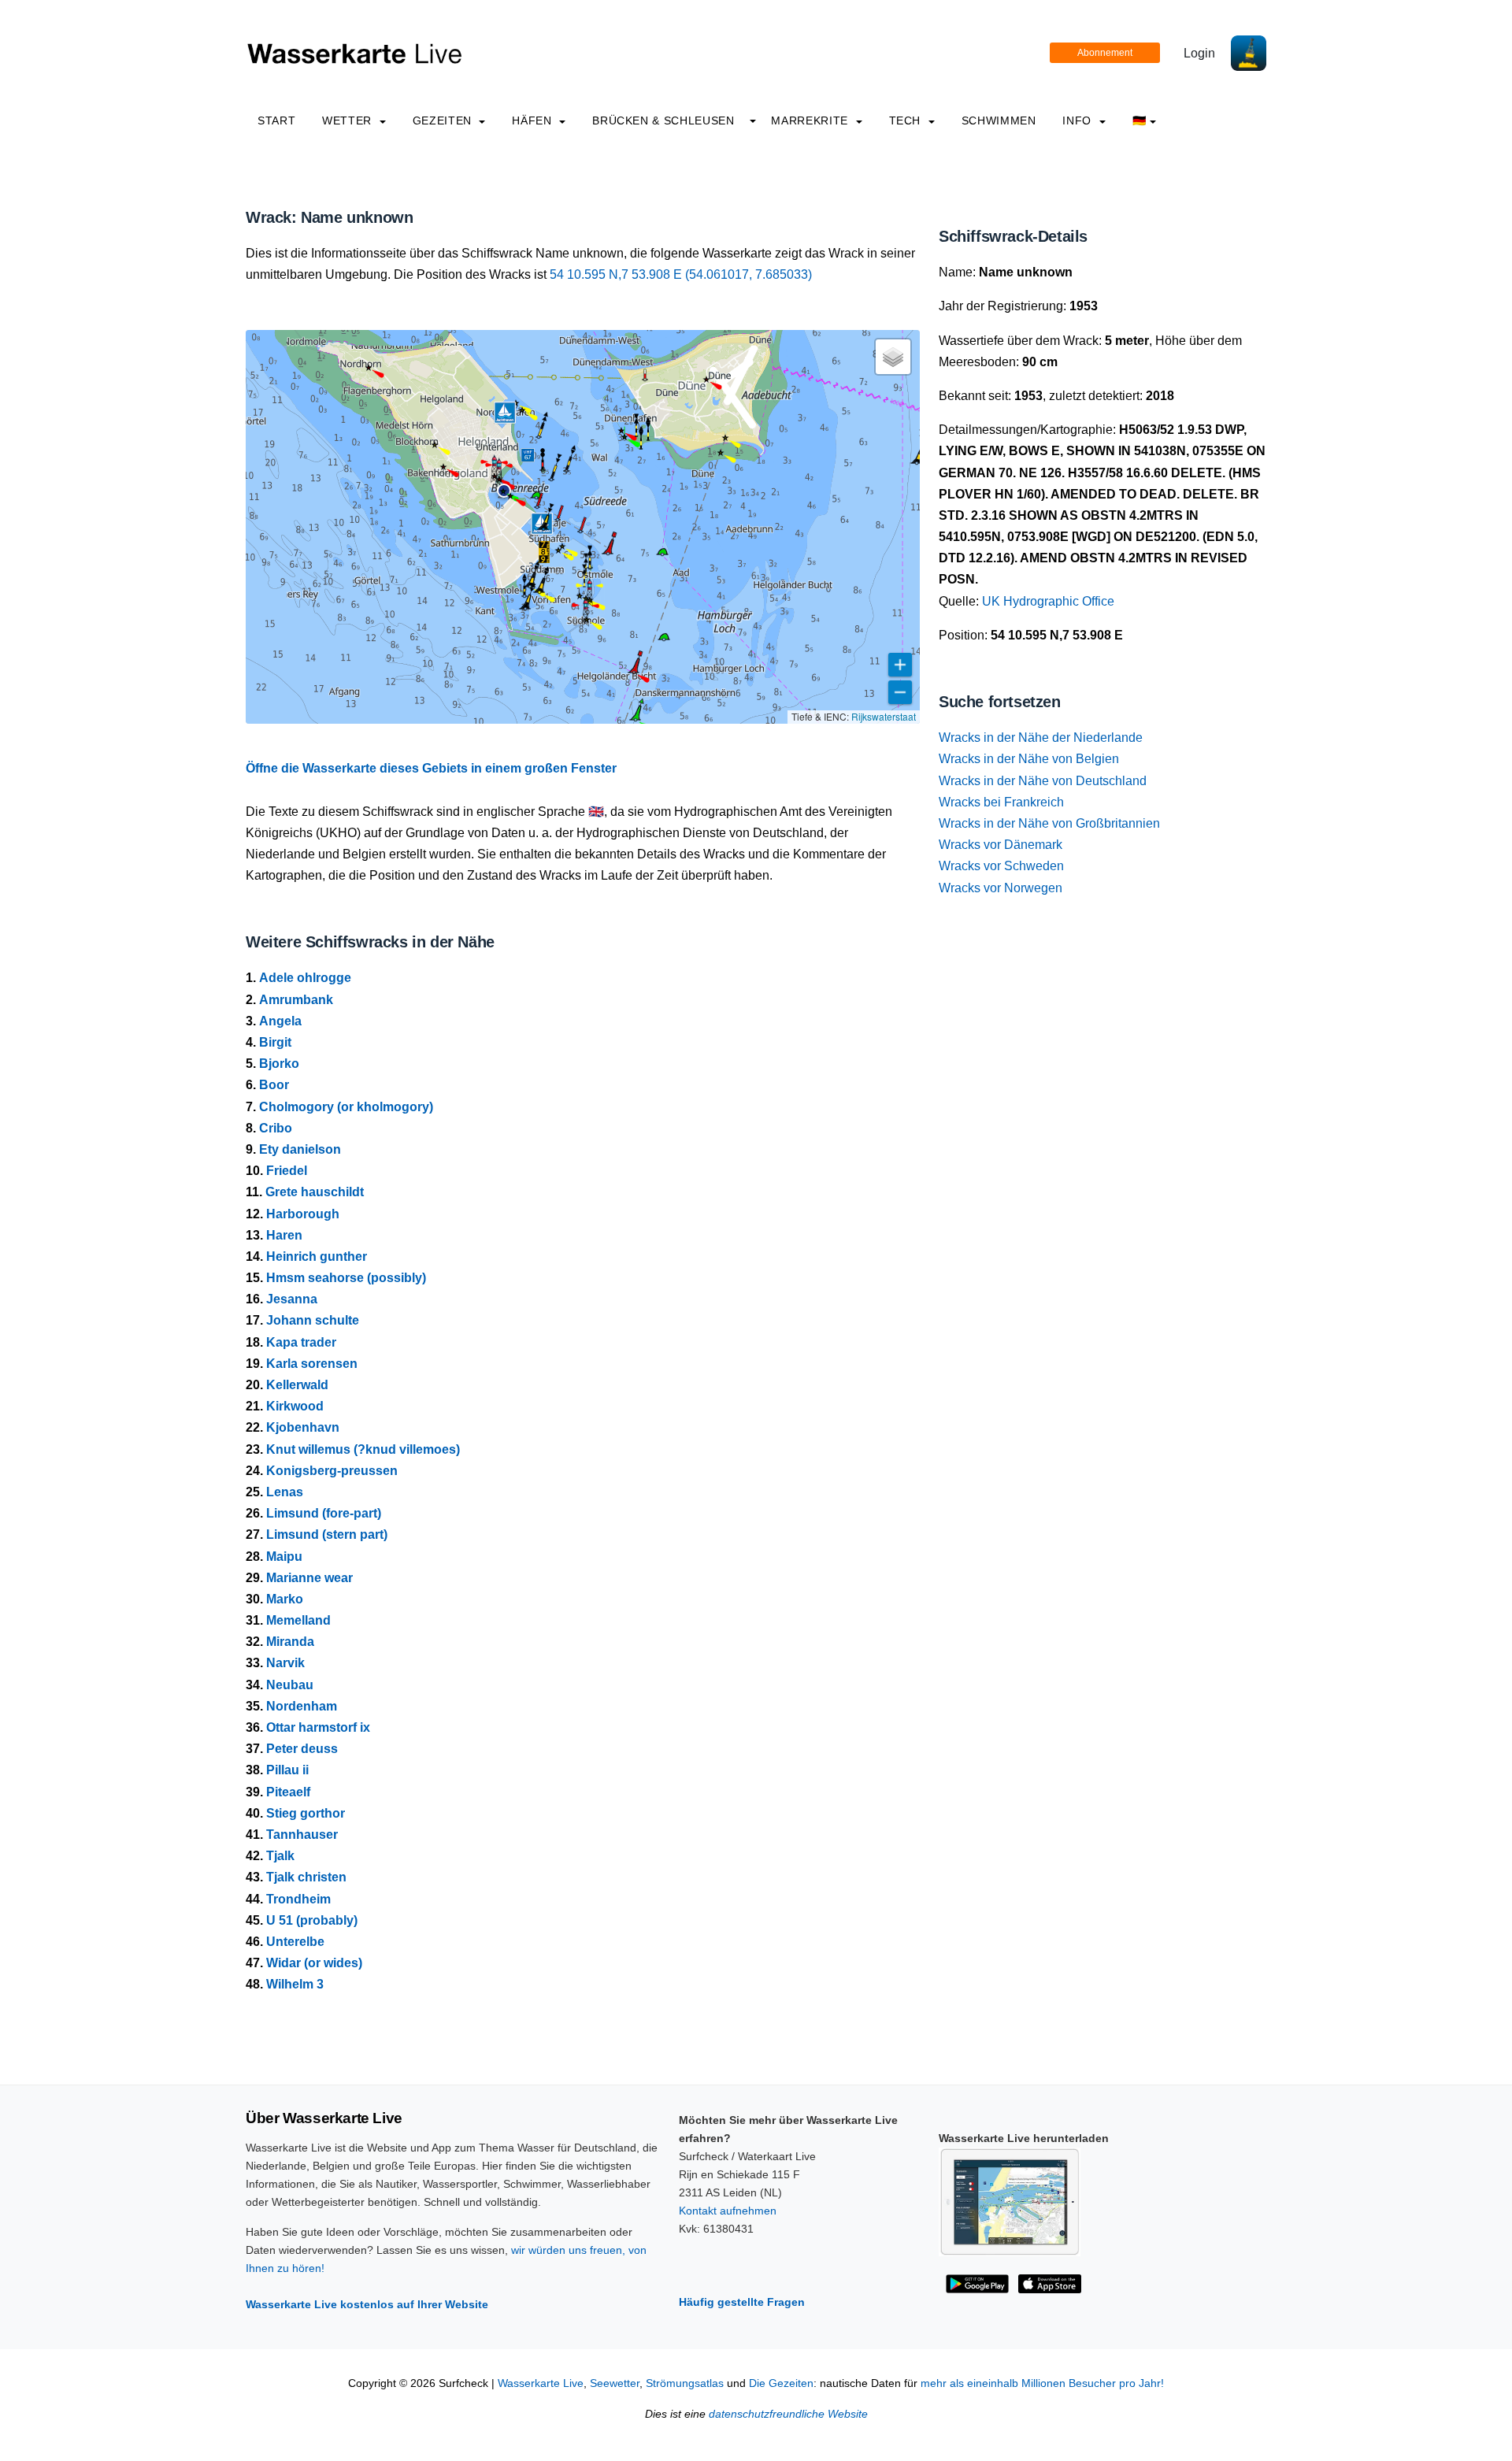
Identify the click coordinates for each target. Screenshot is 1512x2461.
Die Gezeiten (781, 2383)
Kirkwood (295, 1406)
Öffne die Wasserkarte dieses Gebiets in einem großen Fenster (431, 768)
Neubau (290, 1685)
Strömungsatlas (685, 2383)
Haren (284, 1235)
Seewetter (615, 2383)
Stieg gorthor (306, 1813)
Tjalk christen (306, 1877)
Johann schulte (313, 1320)
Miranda (290, 1642)
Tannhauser (302, 1835)
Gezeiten (444, 120)
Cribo (276, 1128)
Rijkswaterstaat (884, 716)
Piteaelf (288, 1792)
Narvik (285, 1663)
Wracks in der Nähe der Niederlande (1041, 738)
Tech (907, 120)
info (1078, 120)
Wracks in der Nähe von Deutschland (1043, 781)
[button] (544, 552)
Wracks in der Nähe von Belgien (1029, 759)
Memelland (298, 1620)
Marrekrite (811, 120)
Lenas (285, 1492)
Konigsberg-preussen (332, 1471)
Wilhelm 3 (295, 1984)
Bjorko (279, 1064)
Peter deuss (302, 1749)
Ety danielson (300, 1149)
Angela (280, 1021)
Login (1199, 53)
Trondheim (298, 1899)
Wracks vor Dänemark (1001, 845)
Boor (274, 1085)
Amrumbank (296, 1000)
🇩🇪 (1140, 120)
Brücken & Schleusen (663, 120)
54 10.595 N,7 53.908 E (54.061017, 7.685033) (681, 274)
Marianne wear (309, 1578)
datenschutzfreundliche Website (788, 2414)
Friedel (287, 1171)
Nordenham (302, 1706)
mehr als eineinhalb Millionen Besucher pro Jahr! (1042, 2383)
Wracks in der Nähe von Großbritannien (1049, 823)
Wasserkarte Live (541, 2383)
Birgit (275, 1042)
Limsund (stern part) (327, 1534)
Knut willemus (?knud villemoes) (363, 1449)
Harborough (303, 1214)
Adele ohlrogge (305, 978)
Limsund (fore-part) (324, 1513)
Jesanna (292, 1299)
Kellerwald (297, 1385)
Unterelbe (295, 1942)
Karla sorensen (312, 1364)
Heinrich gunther (317, 1256)
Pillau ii (287, 1770)
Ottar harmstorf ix (318, 1727)
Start (276, 120)
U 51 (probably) (312, 1920)
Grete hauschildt (315, 1192)
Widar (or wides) (314, 1963)
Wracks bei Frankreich (1001, 802)
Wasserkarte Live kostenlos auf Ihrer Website (367, 2304)
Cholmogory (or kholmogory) (346, 1107)
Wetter (348, 120)
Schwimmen (999, 120)
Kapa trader (301, 1342)
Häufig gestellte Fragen (742, 2302)
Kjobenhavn (303, 1427)
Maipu (284, 1557)
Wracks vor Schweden (1001, 866)
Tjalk (280, 1856)
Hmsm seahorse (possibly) (346, 1278)
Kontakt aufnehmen (728, 2211)
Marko (285, 1599)
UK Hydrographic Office (1048, 601)
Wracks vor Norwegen (1001, 888)
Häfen (534, 120)
